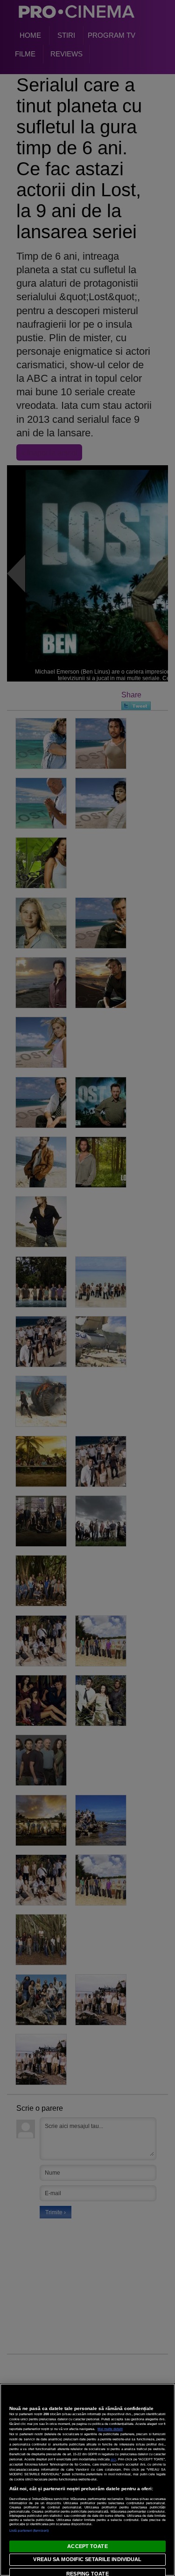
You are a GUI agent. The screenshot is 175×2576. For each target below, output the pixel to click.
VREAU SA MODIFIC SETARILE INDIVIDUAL (87, 2559)
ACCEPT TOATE (87, 2546)
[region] (87, 2480)
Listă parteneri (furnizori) (29, 2531)
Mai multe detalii (110, 2429)
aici (113, 2459)
